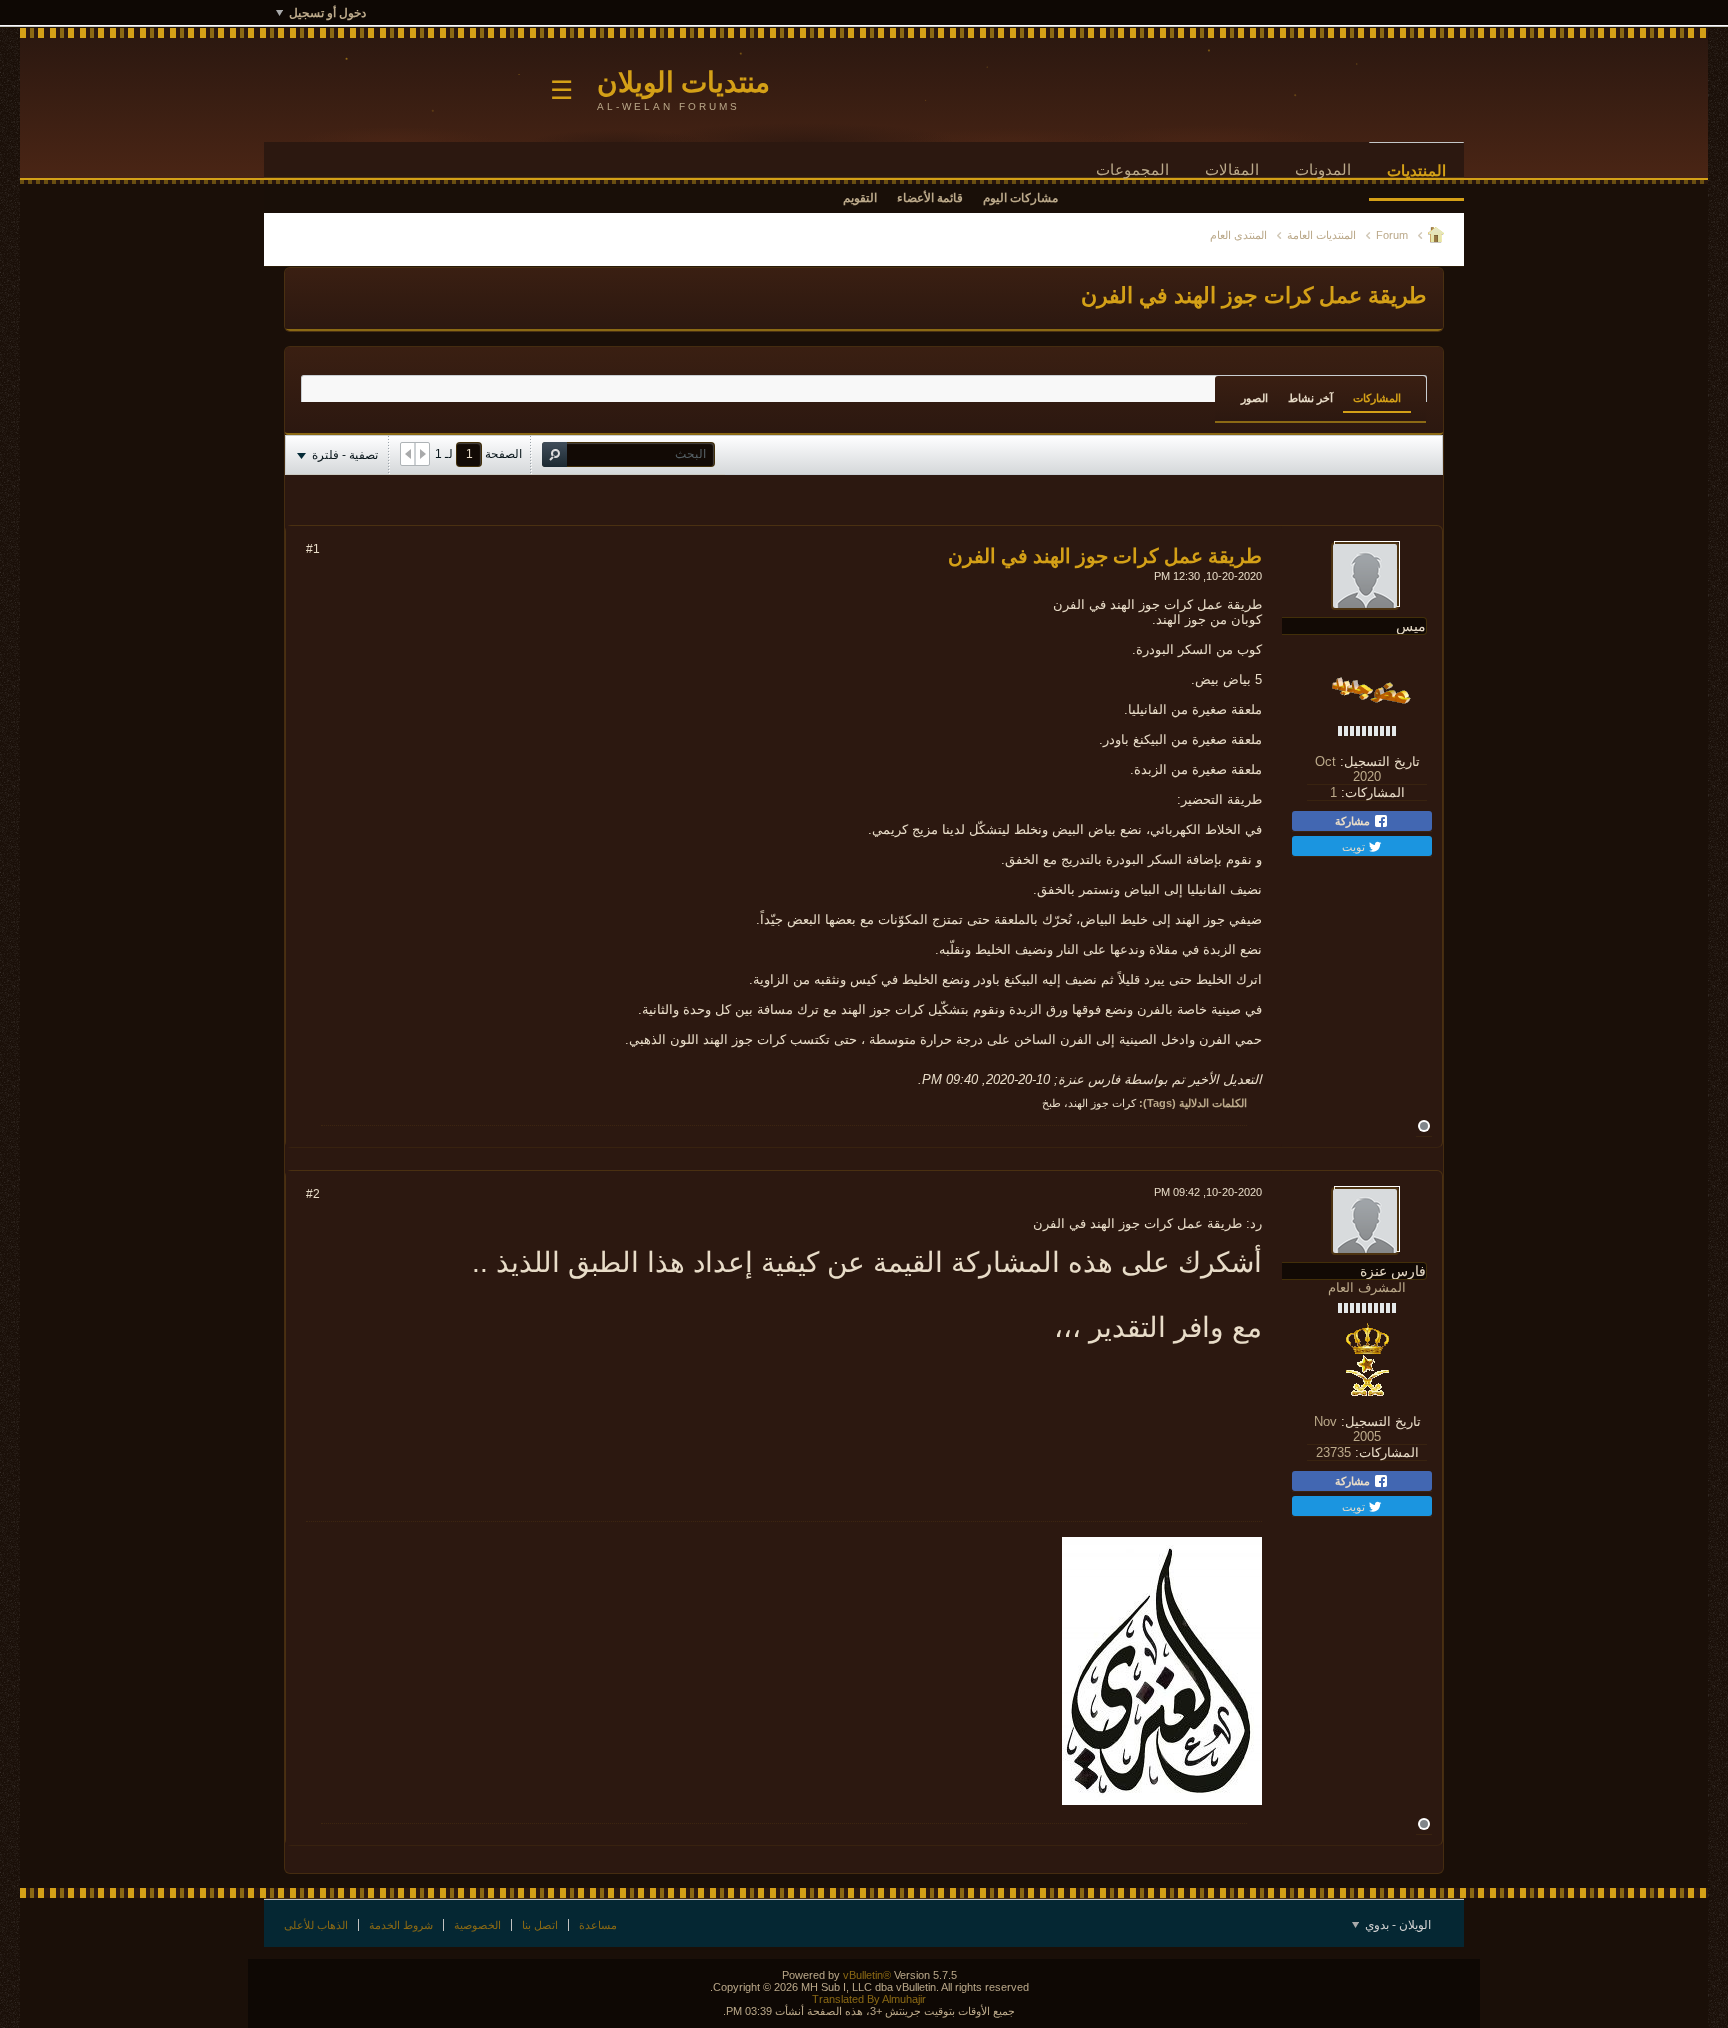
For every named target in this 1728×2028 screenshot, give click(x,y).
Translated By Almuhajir (869, 1999)
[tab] (1377, 398)
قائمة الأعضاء (930, 198)
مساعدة (598, 1925)
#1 (313, 549)
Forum (1392, 235)
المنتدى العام (1238, 235)
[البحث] (554, 454)
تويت (1355, 846)
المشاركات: (1373, 792)
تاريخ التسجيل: (1380, 761)
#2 (313, 1194)
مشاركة (1354, 821)
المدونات (1323, 169)
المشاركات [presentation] (1377, 398)
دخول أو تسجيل (327, 13)
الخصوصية (477, 1925)
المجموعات (1132, 169)
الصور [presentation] (1254, 398)
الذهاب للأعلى (316, 1925)
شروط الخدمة (401, 1925)
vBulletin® (867, 1975)
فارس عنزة (1089, 1079)
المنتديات (1416, 170)
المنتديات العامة (1321, 235)
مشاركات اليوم (1020, 198)
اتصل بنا (540, 1925)
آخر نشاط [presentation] (1310, 398)
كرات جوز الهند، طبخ (1089, 1103)
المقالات (1232, 169)
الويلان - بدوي (1396, 1925)
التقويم (860, 198)
